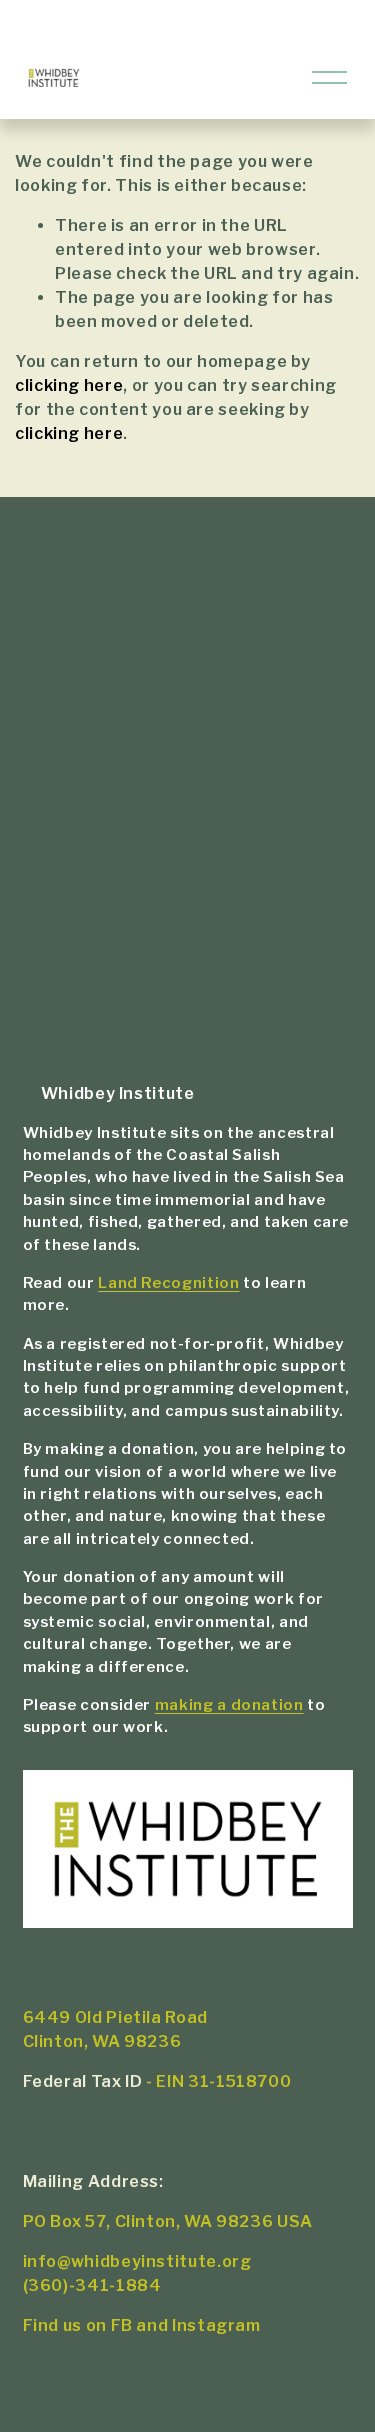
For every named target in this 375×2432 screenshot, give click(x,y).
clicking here (69, 385)
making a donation (229, 1705)
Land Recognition (168, 1283)
